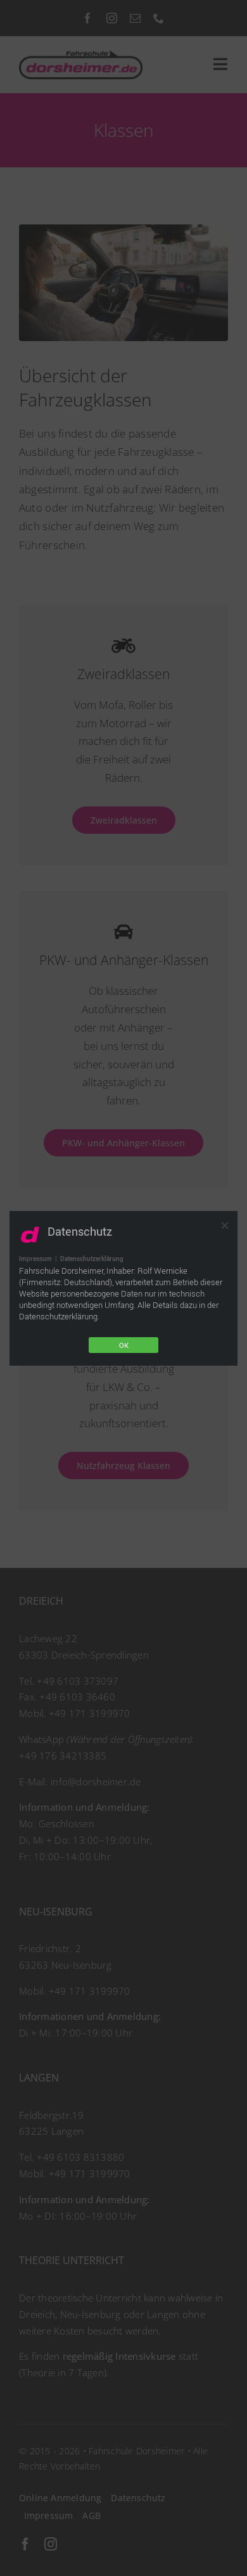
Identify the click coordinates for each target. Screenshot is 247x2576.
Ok (124, 1345)
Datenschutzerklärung (92, 1259)
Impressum (35, 1259)
